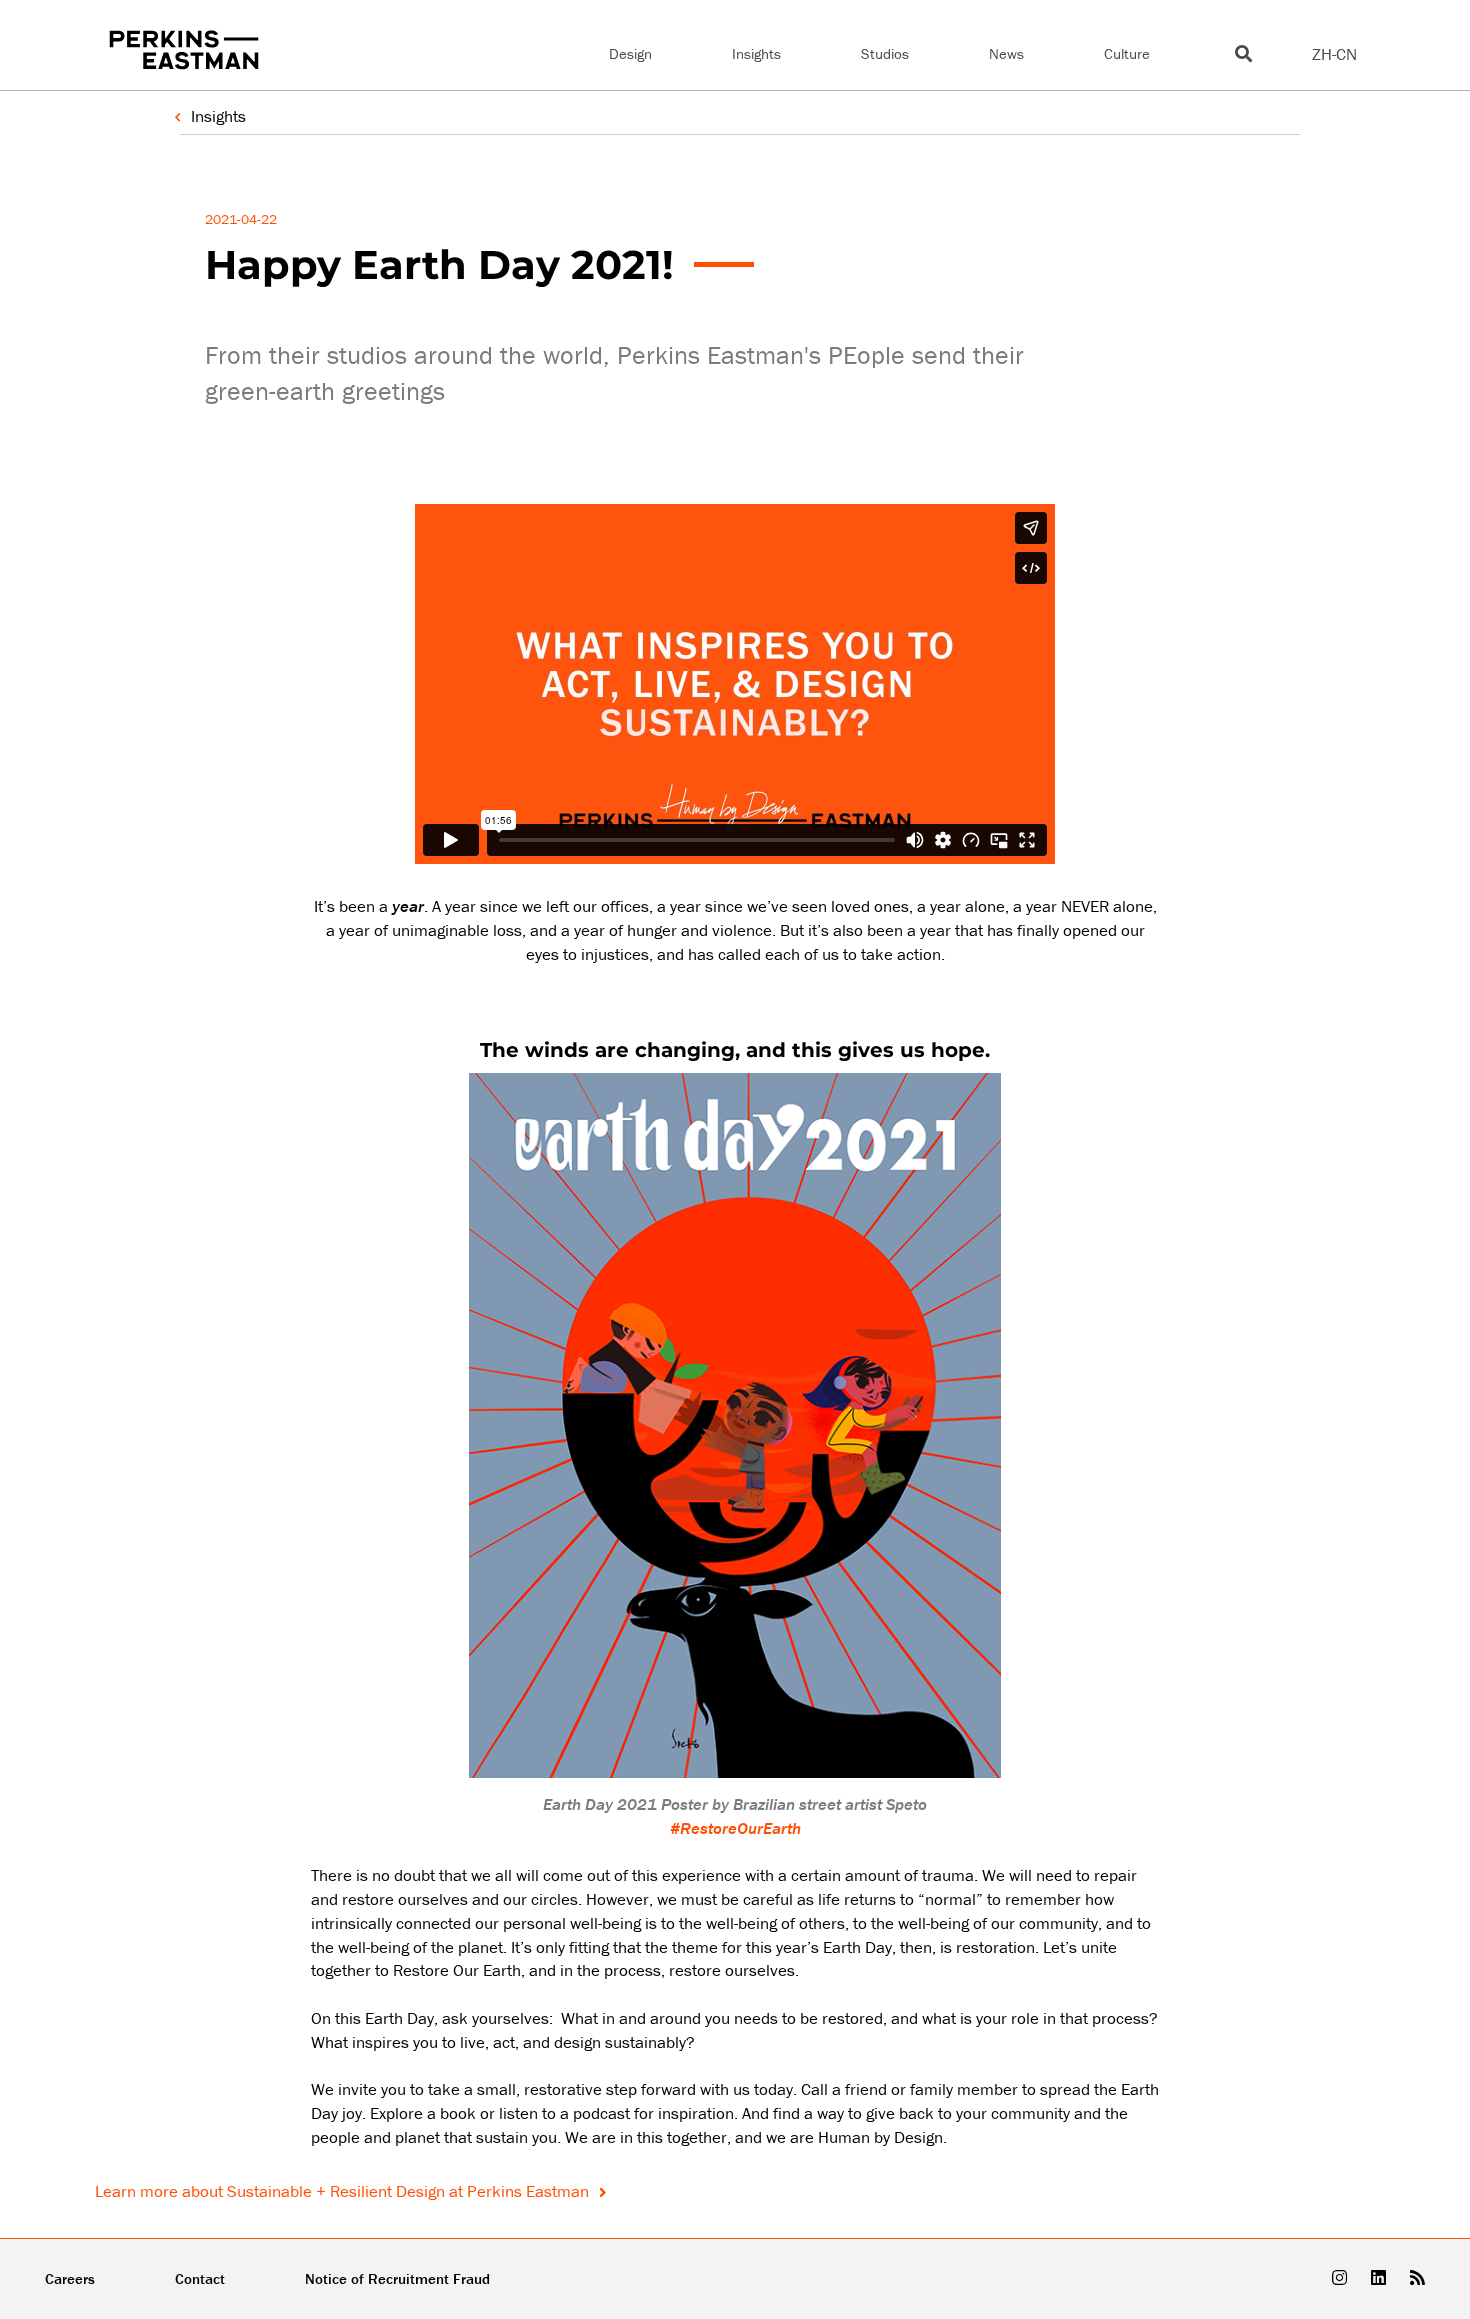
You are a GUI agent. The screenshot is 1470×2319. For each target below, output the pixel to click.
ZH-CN (1334, 54)
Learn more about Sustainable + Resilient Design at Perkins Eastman (344, 2191)
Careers (70, 2278)
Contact (200, 2278)
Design (630, 53)
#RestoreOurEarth (735, 1828)
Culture (1127, 53)
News (1006, 53)
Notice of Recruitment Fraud (397, 2278)
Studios (885, 53)
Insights (756, 53)
